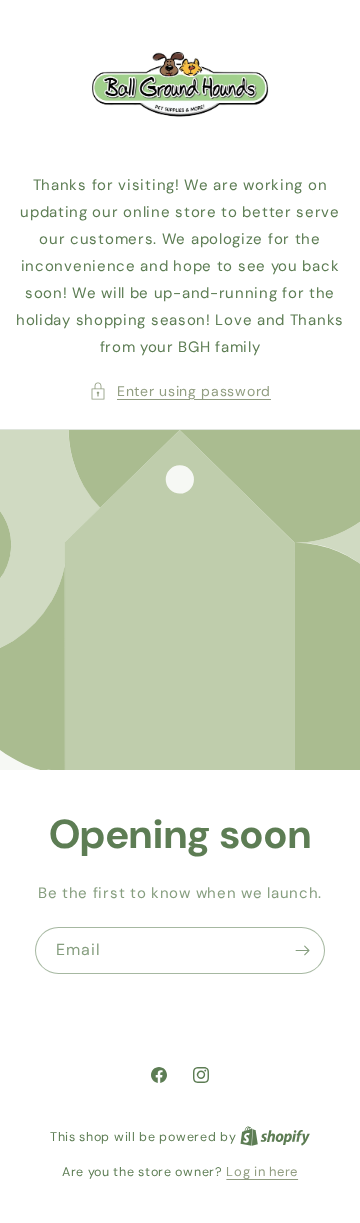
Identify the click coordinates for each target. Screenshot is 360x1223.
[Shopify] (275, 1136)
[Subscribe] (302, 949)
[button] (180, 391)
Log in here (262, 1171)
